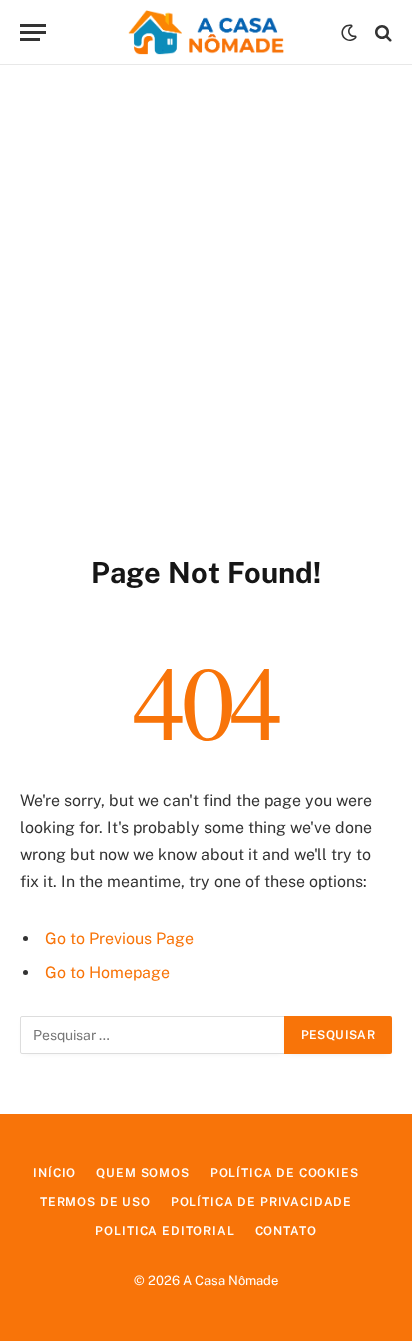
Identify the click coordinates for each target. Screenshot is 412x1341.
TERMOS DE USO (95, 1202)
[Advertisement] (206, 306)
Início (54, 1173)
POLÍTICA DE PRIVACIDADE (261, 1202)
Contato (286, 1231)
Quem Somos (142, 1173)
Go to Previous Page (119, 938)
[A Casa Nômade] (206, 32)
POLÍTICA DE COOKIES (284, 1173)
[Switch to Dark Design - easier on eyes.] (349, 33)
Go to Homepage (107, 972)
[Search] (381, 32)
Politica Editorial (164, 1231)
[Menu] (33, 32)
